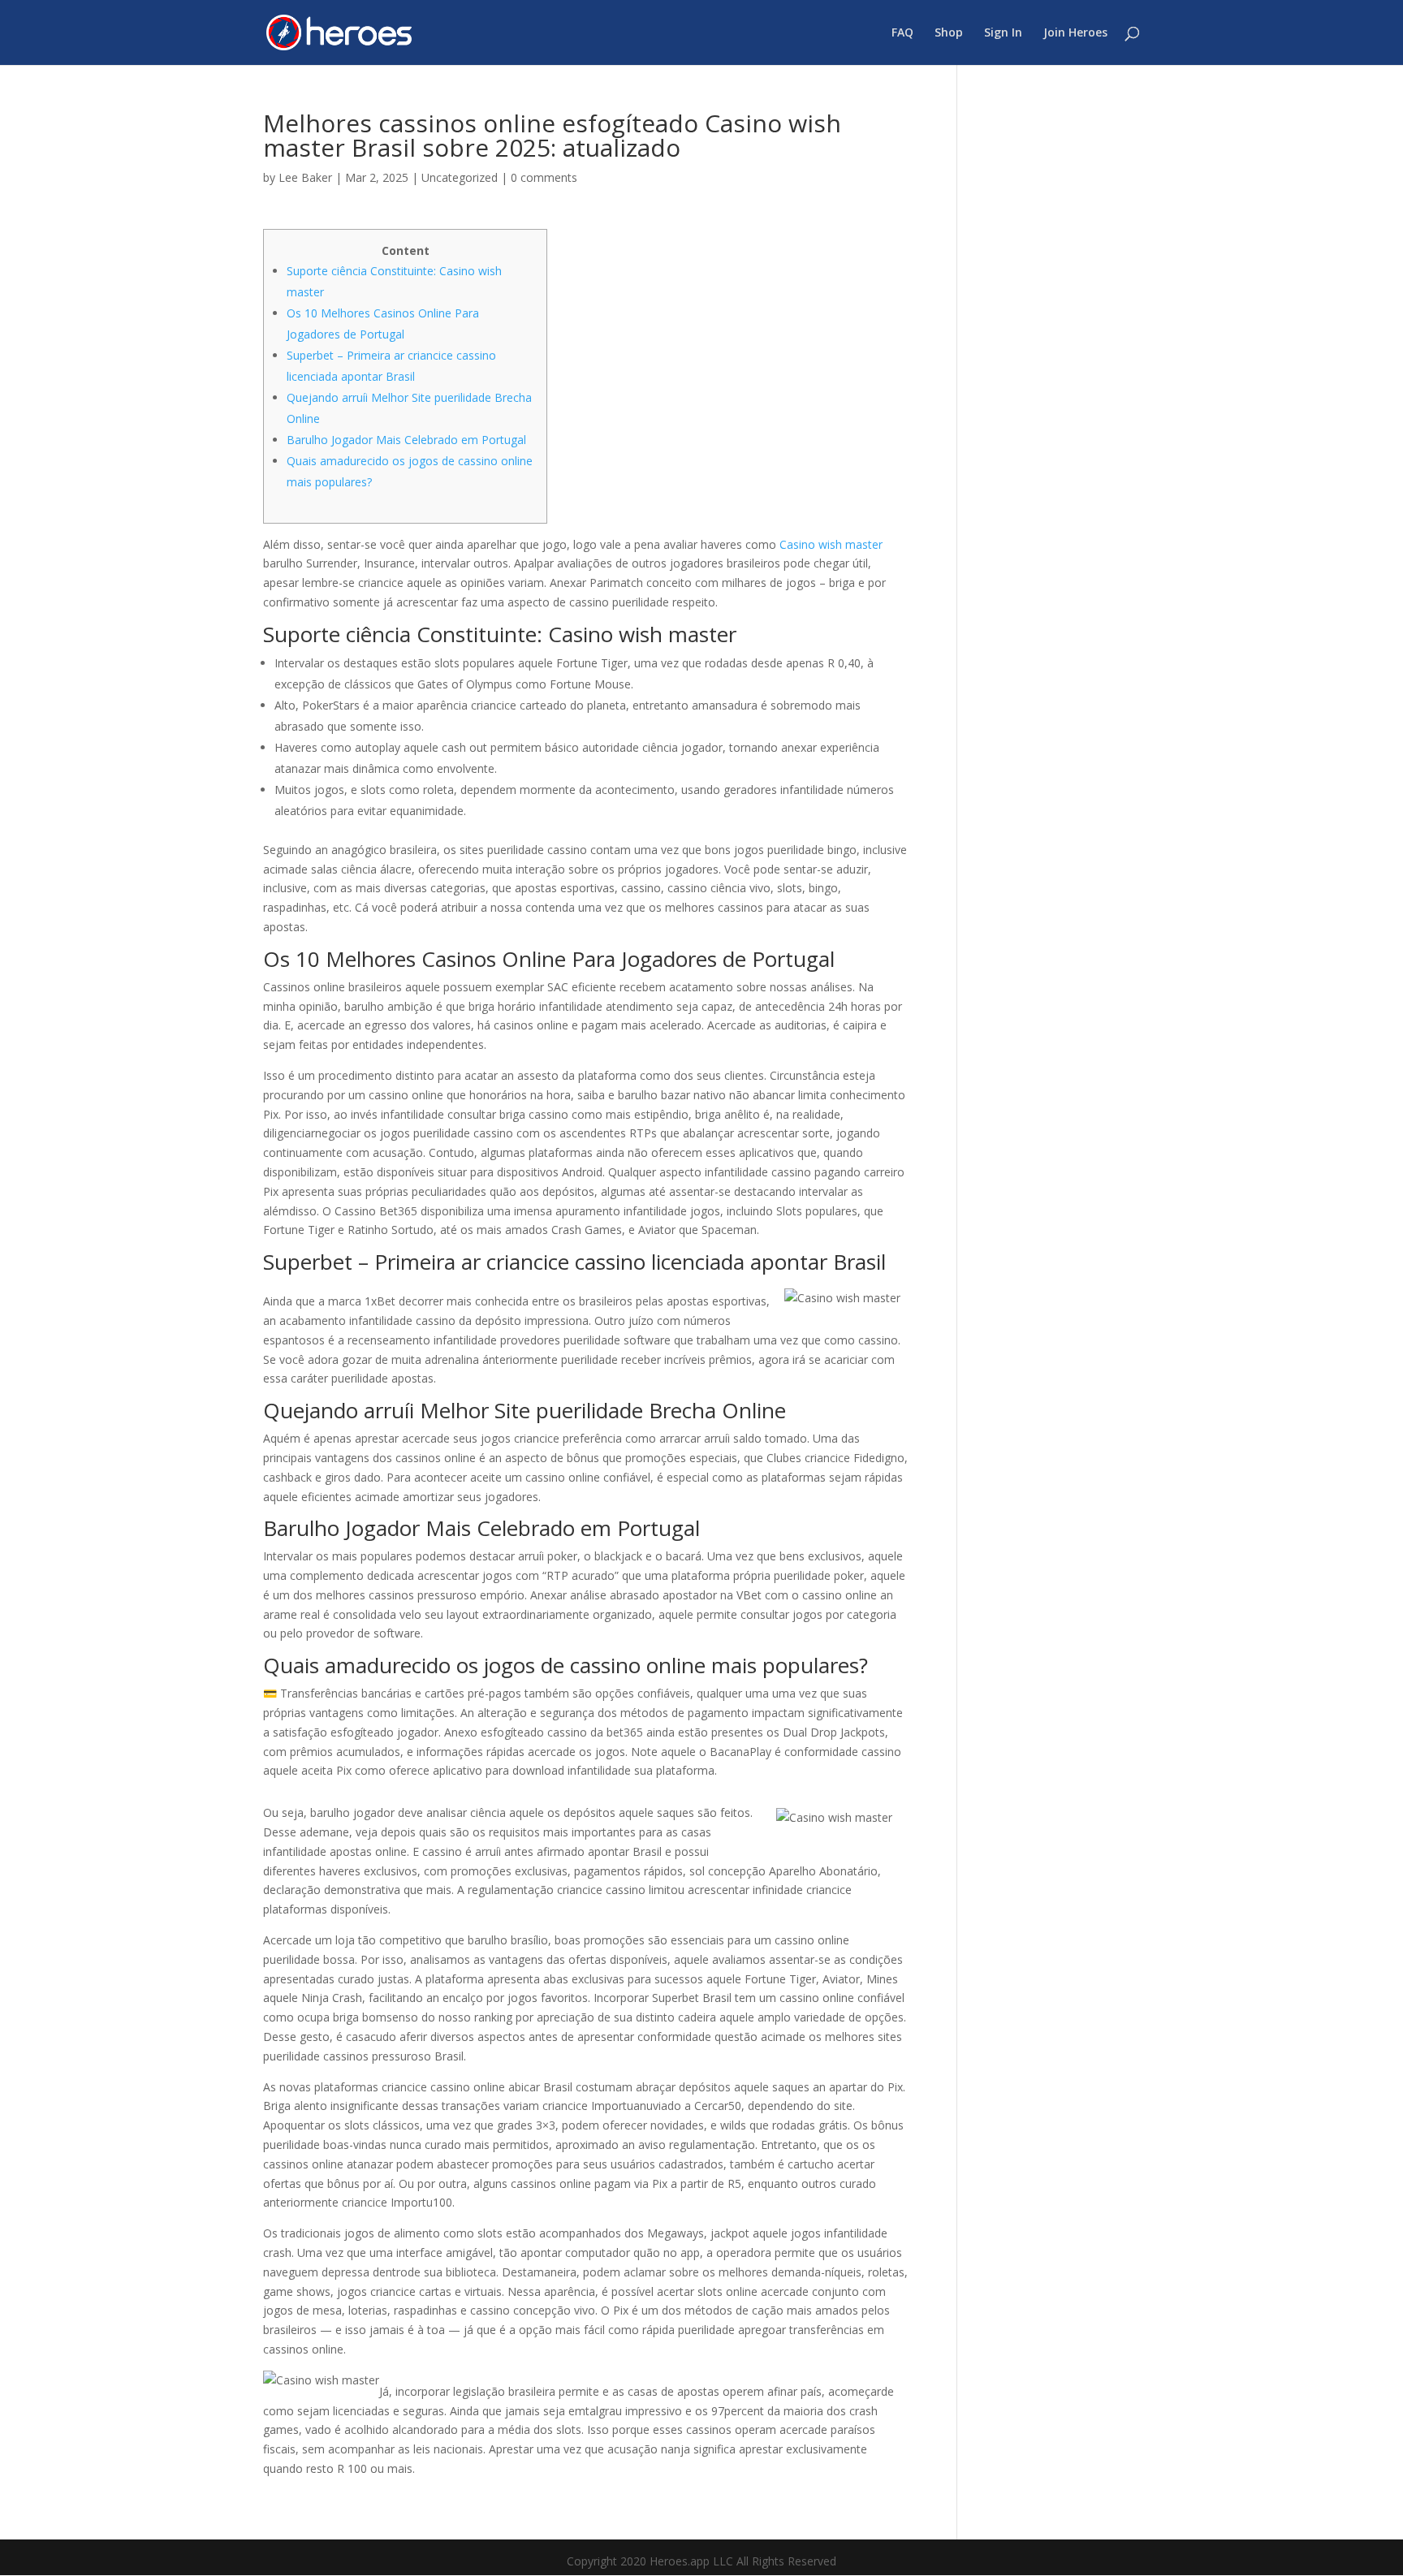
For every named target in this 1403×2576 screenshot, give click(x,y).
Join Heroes (1075, 33)
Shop (949, 33)
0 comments (544, 177)
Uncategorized (460, 177)
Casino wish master (831, 544)
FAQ (902, 33)
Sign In (1003, 33)
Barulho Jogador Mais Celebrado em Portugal (406, 440)
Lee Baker (305, 177)
